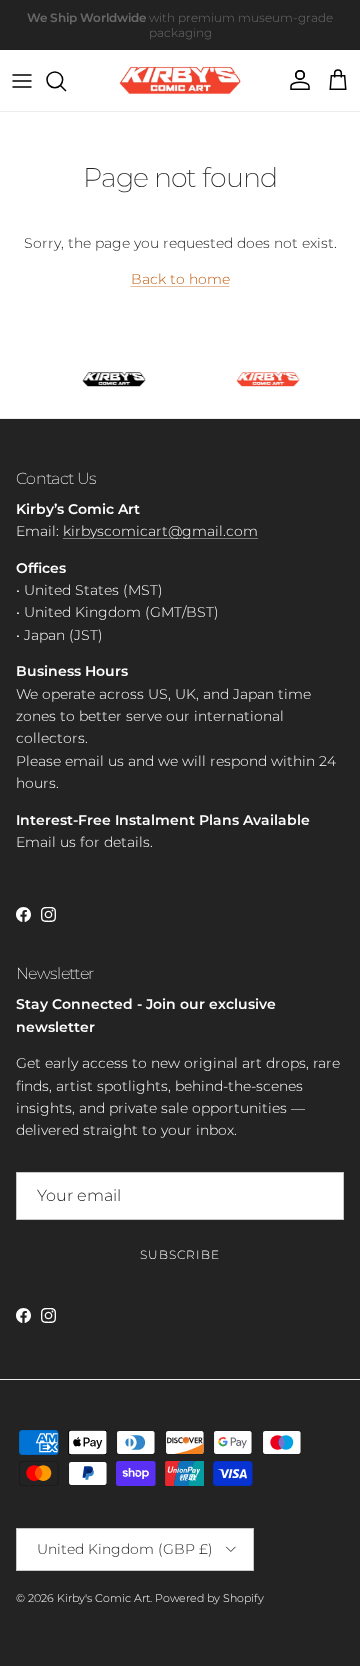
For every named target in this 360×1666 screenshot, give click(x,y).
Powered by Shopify (209, 1598)
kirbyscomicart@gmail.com (160, 531)
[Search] (66, 81)
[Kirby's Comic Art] (180, 80)
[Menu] (22, 81)
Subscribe (180, 1254)
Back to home (180, 279)
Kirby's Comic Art (103, 1598)
